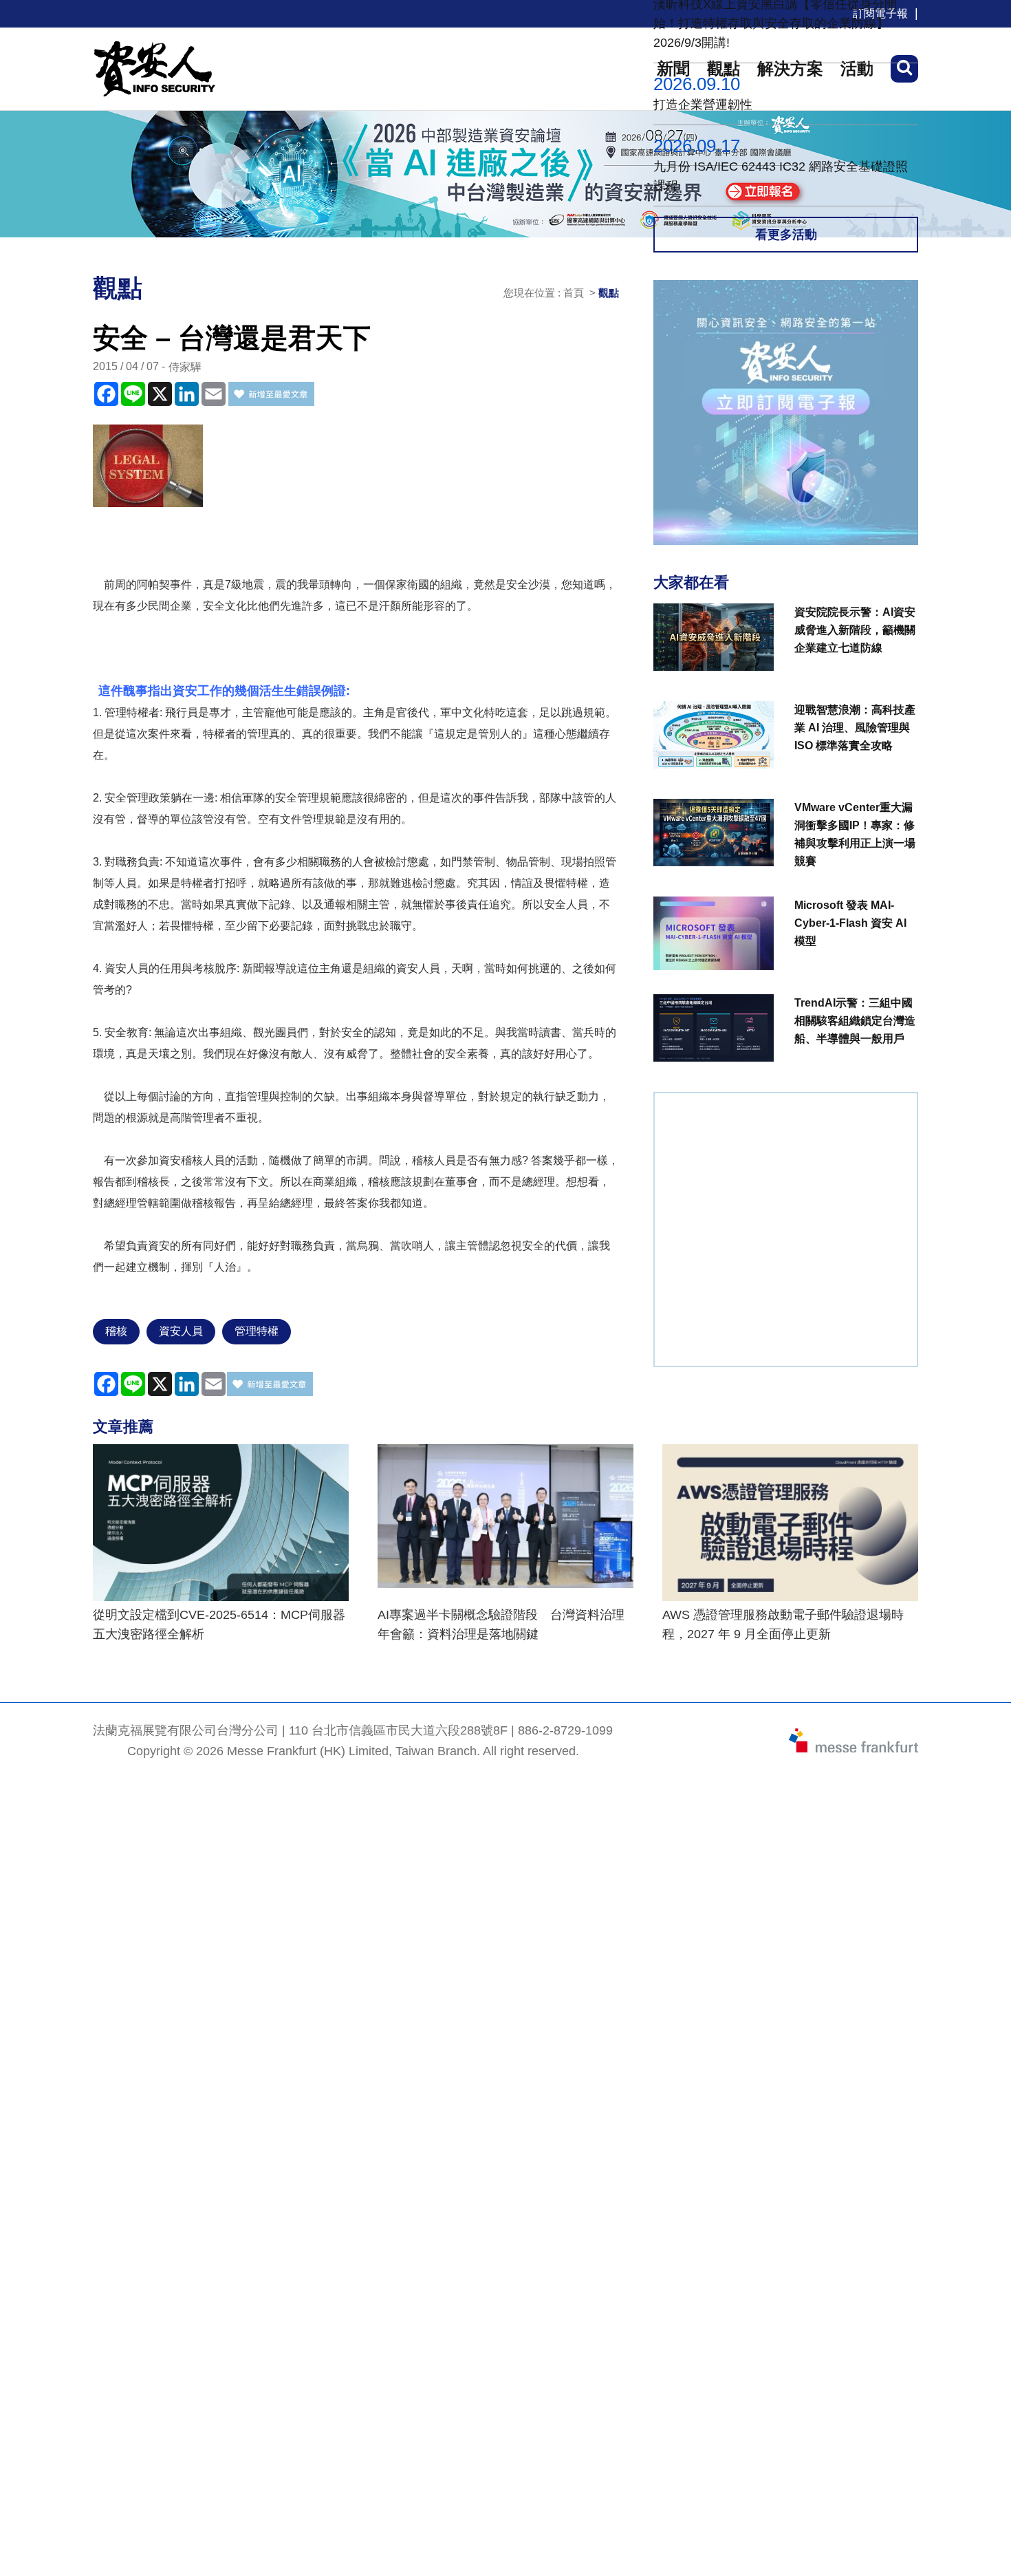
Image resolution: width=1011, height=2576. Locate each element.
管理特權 (257, 1331)
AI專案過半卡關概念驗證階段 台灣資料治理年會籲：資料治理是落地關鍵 (501, 1624)
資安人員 (181, 1331)
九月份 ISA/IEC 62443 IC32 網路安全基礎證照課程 (781, 176)
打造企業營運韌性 (703, 105)
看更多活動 (786, 235)
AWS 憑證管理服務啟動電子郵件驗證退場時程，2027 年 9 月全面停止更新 (783, 1624)
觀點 (609, 293)
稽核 (116, 1331)
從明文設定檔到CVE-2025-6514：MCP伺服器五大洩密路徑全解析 (219, 1624)
